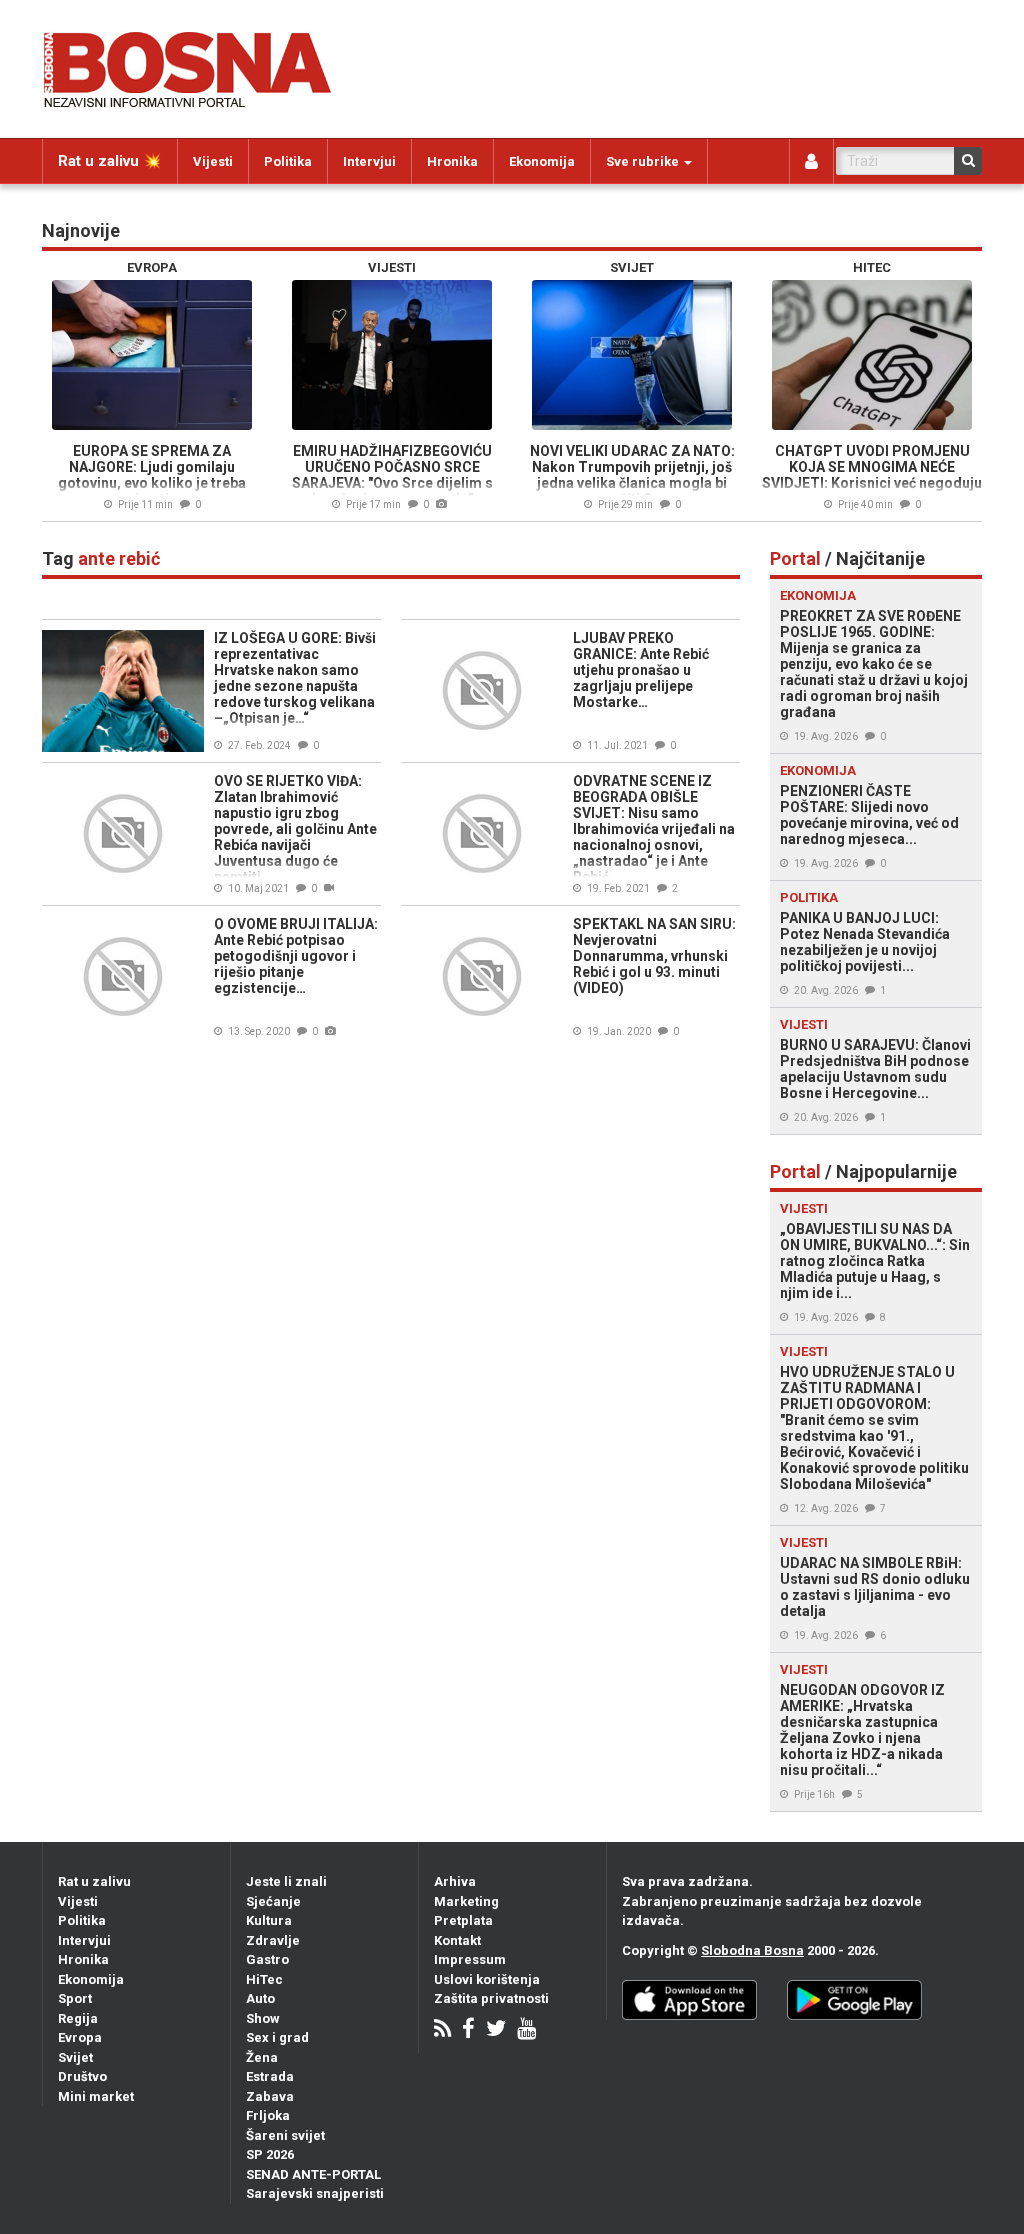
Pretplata (463, 1920)
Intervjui (369, 161)
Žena (262, 2057)
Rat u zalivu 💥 (110, 161)
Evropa (80, 2037)
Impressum (470, 1959)
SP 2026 (270, 2154)
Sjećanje (273, 1901)
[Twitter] (496, 2030)
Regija (78, 2018)
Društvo (82, 2076)
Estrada (270, 2076)
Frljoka (268, 2115)
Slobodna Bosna (752, 1950)
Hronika (452, 161)
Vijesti (213, 161)
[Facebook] (468, 2030)
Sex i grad (277, 2037)
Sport (75, 1998)
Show (263, 2018)
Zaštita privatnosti (491, 1998)
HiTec (264, 1979)
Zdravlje (273, 1940)
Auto (260, 1998)
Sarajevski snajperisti (315, 2193)
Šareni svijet (285, 2135)
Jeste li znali (286, 1881)
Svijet (75, 2057)
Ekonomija (542, 161)
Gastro (267, 1959)
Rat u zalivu (94, 1881)
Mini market (96, 2096)
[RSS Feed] (442, 2030)
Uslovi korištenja (487, 1979)
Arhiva (455, 1881)
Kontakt (457, 1940)
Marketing (466, 1901)
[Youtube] (526, 2030)
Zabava (270, 2096)
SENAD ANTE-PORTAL (313, 2174)
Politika (288, 161)
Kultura (269, 1920)
